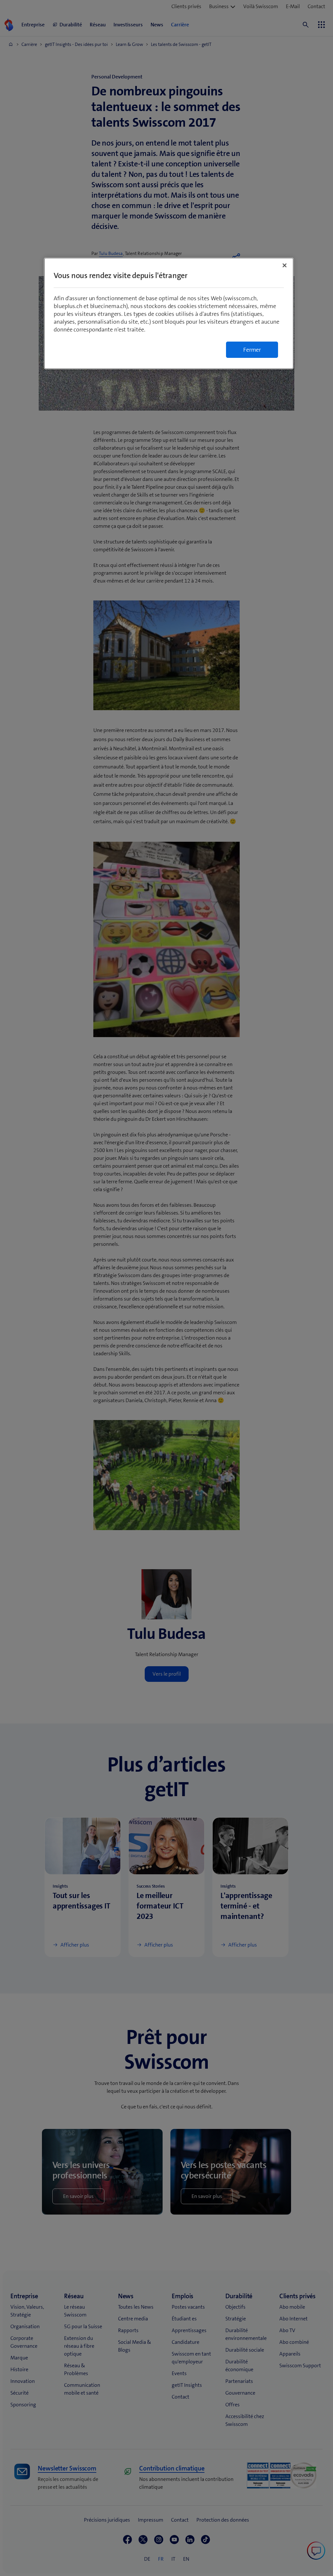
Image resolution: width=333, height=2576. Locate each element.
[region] (169, 313)
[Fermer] (285, 265)
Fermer (252, 350)
